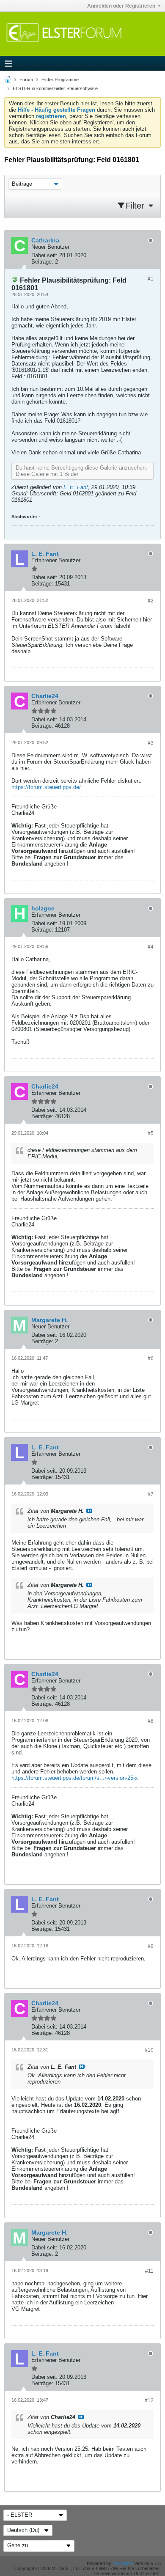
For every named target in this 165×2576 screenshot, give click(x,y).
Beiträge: (42, 262)
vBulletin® (123, 2563)
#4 (151, 947)
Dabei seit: (44, 255)
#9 (151, 1946)
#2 (151, 601)
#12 (149, 2400)
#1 (151, 279)
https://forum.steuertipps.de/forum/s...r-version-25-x (75, 1778)
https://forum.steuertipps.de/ (46, 787)
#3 (151, 743)
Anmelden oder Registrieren (121, 6)
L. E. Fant (76, 487)
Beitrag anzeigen (89, 1511)
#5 (151, 1133)
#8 (151, 1721)
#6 (151, 1358)
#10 (149, 2050)
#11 (149, 2271)
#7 (151, 1494)
